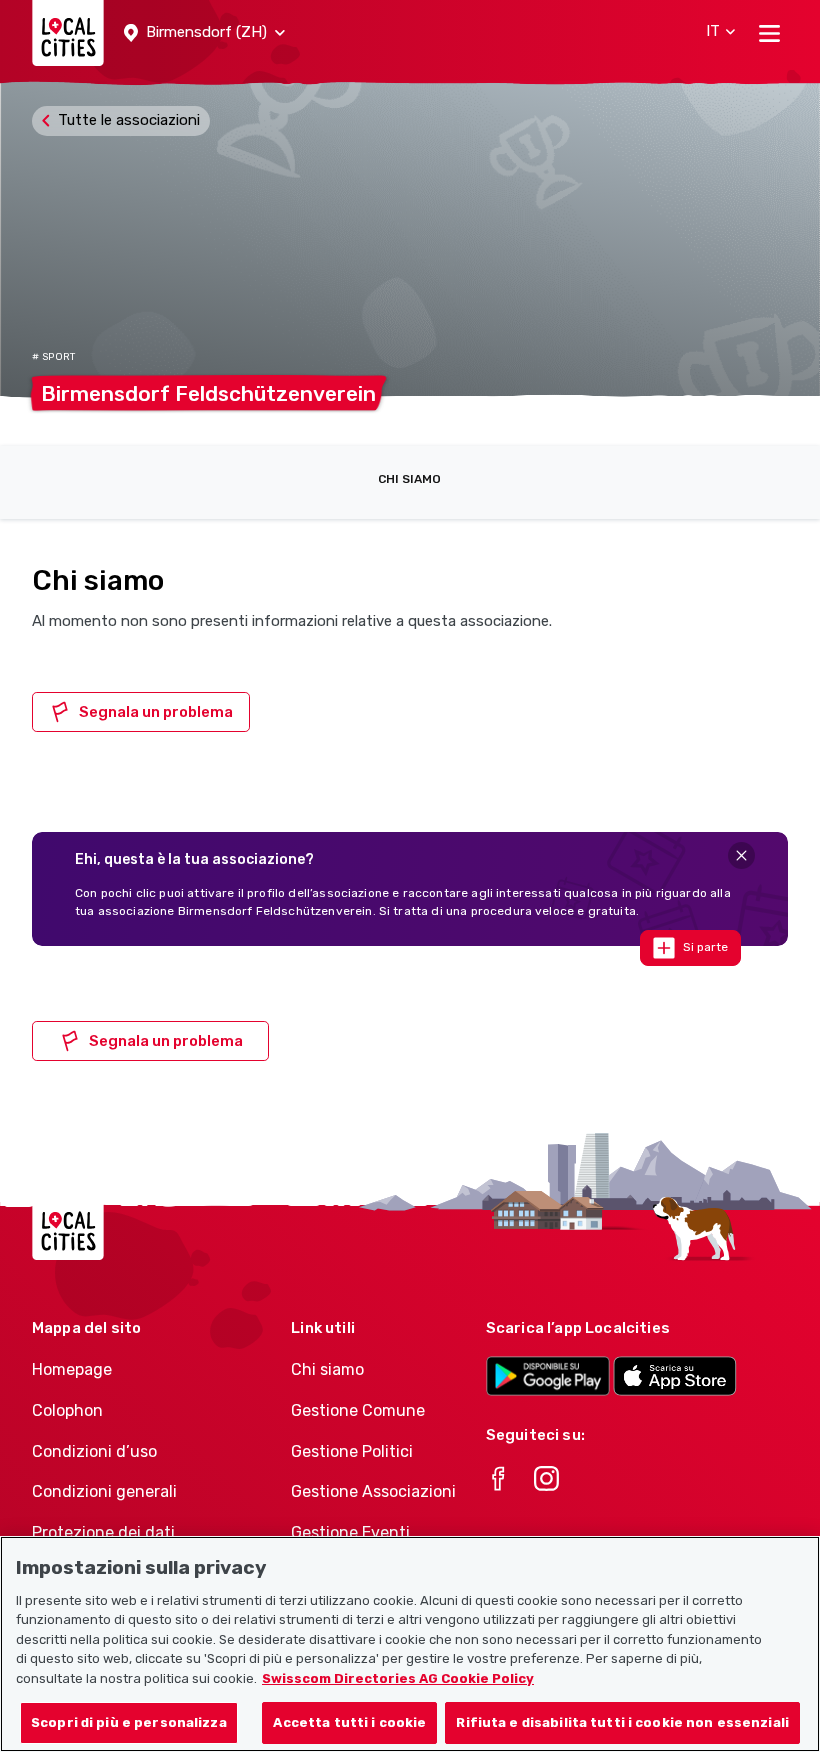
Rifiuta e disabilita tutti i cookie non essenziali (622, 1722)
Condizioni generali (104, 1491)
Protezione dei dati (103, 1532)
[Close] (741, 855)
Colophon (67, 1410)
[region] (410, 1644)
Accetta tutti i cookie (349, 1722)
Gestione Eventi (350, 1532)
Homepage (72, 1369)
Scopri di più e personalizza (129, 1722)
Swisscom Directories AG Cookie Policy (398, 1678)
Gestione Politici (352, 1451)
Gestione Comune (358, 1410)
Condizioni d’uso (94, 1451)
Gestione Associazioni (373, 1491)
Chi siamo (409, 479)
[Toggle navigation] (769, 33)
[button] (204, 33)
